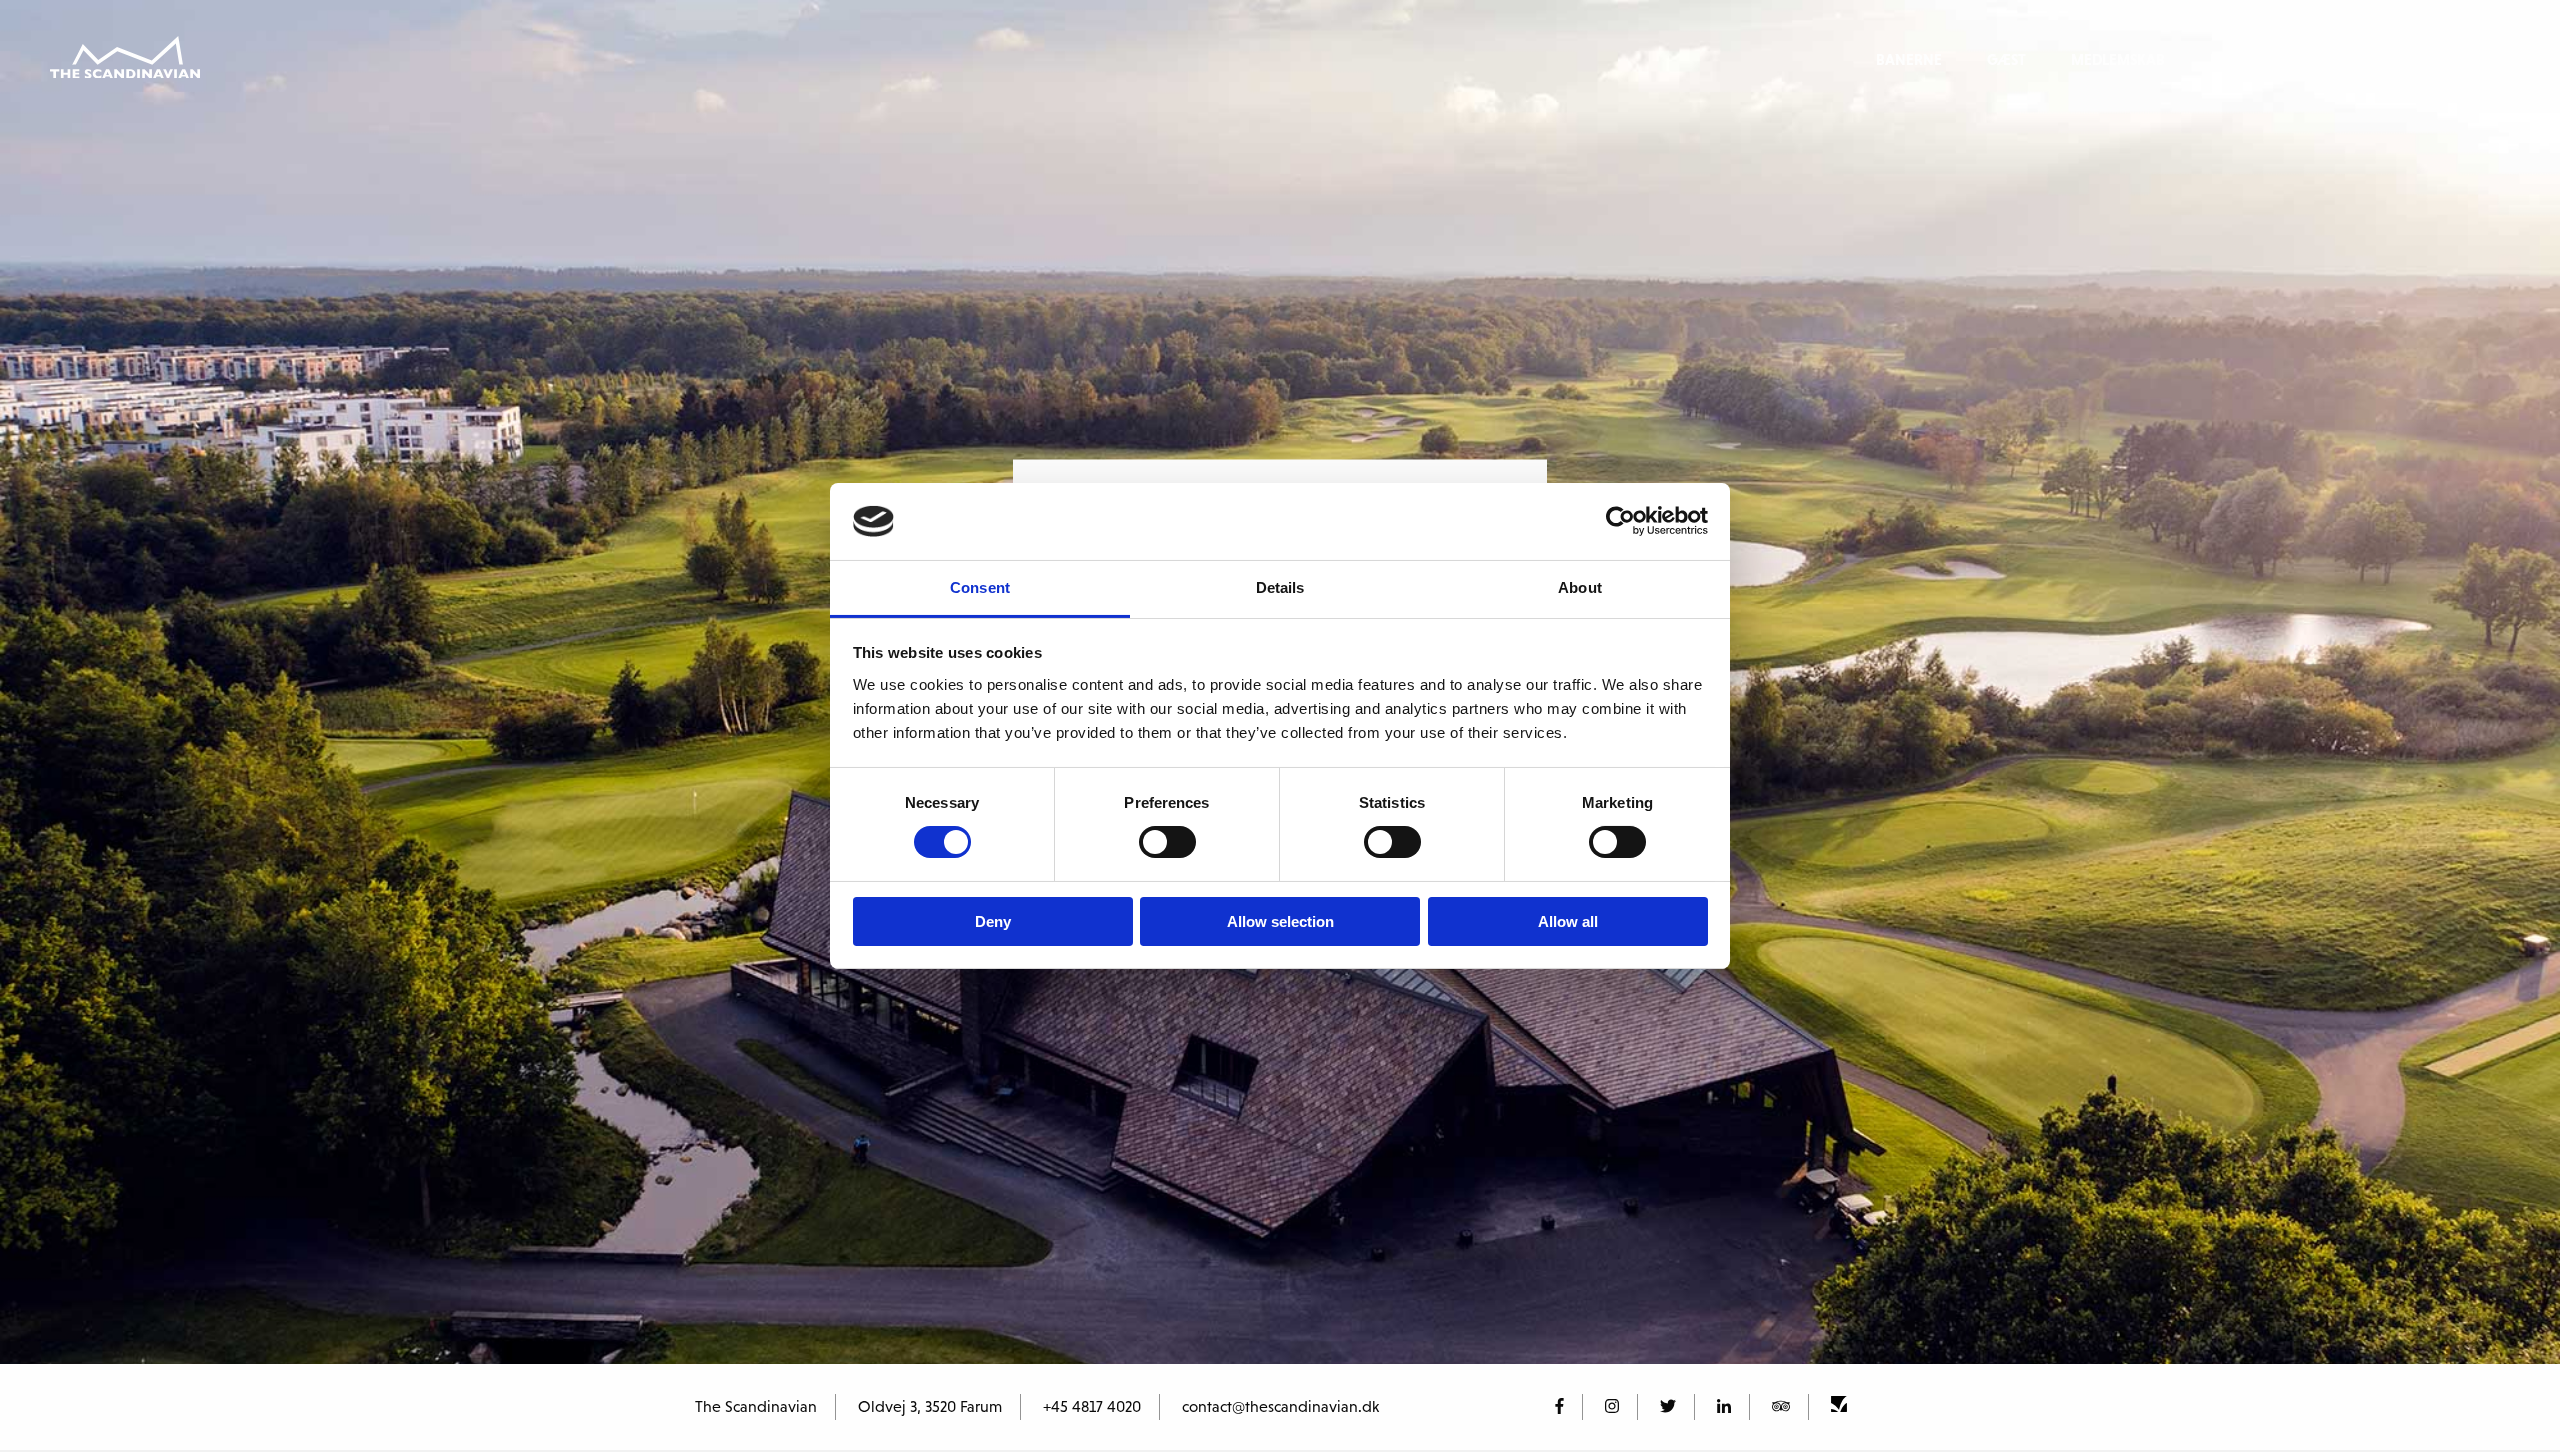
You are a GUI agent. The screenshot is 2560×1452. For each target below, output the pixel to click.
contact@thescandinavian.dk (1280, 1406)
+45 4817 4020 (1092, 1406)
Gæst (2006, 59)
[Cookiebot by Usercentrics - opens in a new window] (1620, 521)
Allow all (1568, 921)
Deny (993, 921)
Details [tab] (1280, 587)
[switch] (1167, 842)
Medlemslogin (2373, 59)
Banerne (1909, 59)
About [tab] (1580, 587)
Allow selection (1280, 921)
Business (2241, 59)
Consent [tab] (980, 587)
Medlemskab (2118, 59)
